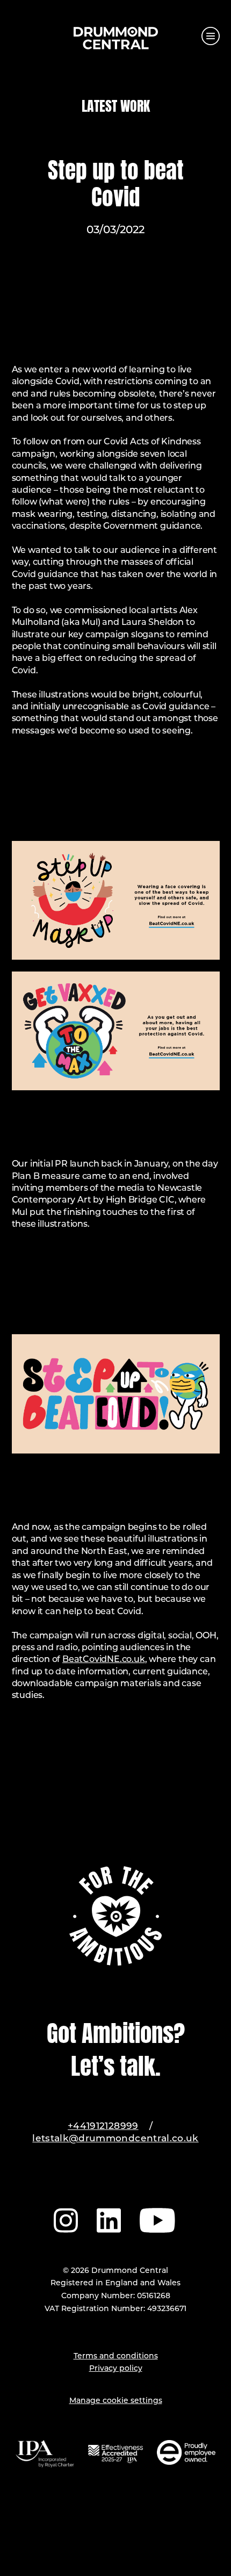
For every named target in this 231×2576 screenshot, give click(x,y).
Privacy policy (116, 2369)
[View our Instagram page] (66, 2219)
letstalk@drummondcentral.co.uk (115, 2139)
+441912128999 (103, 2127)
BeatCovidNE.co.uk (104, 1660)
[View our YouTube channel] (158, 2219)
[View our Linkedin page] (109, 2219)
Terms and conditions (116, 2356)
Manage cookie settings (116, 2401)
